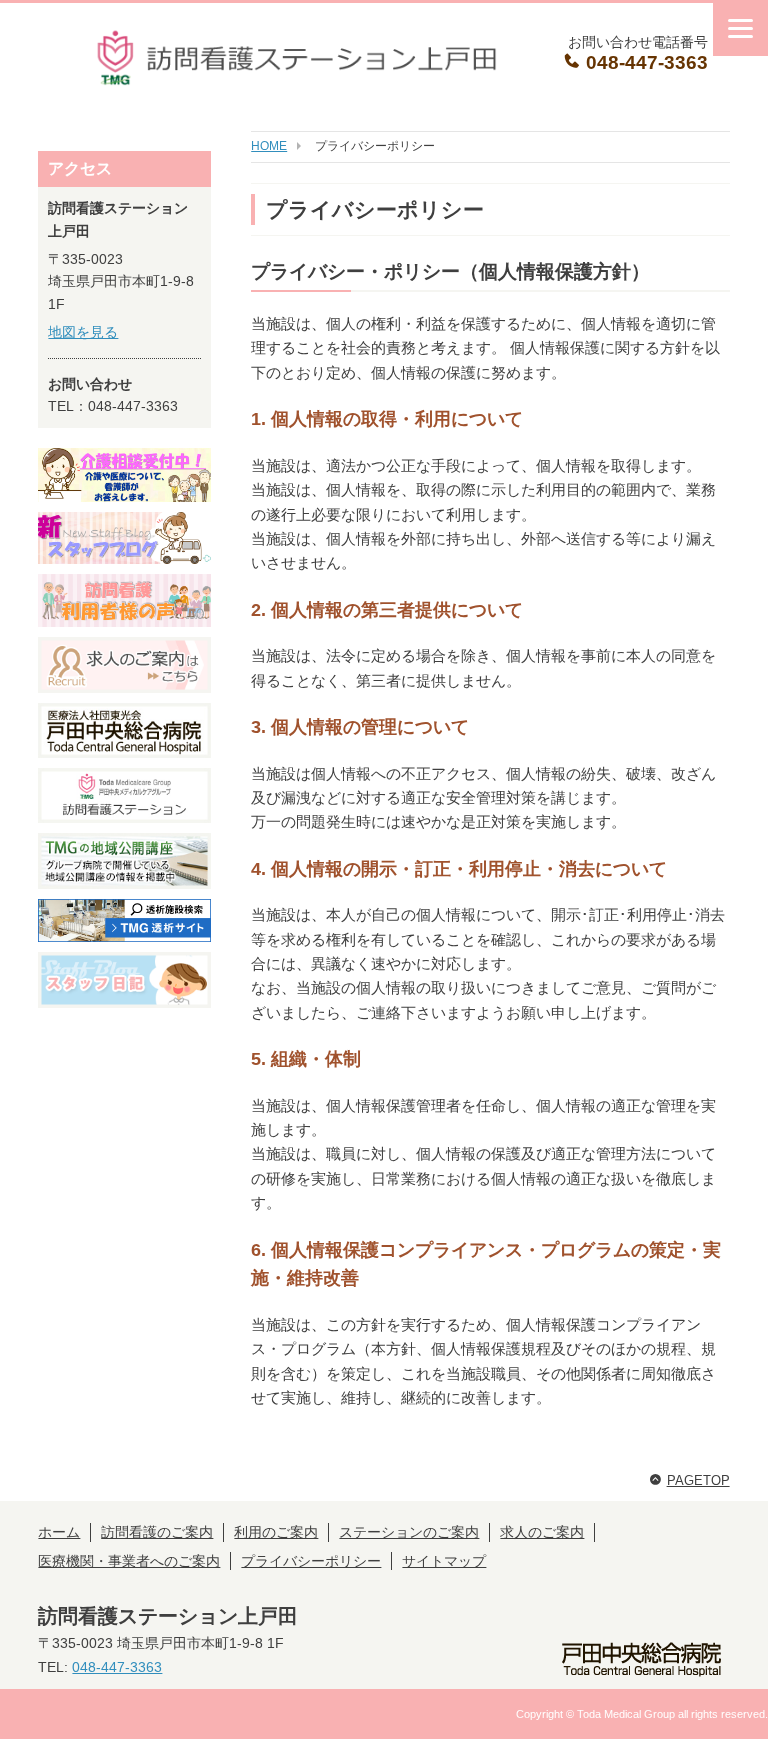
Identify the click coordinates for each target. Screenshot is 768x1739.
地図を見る (83, 332)
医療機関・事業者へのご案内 (129, 1561)
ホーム (59, 1532)
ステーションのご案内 (409, 1532)
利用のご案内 (276, 1532)
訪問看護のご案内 (157, 1532)
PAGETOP (698, 1480)
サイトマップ (444, 1561)
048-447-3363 (644, 62)
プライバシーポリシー (311, 1561)
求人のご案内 (542, 1532)
